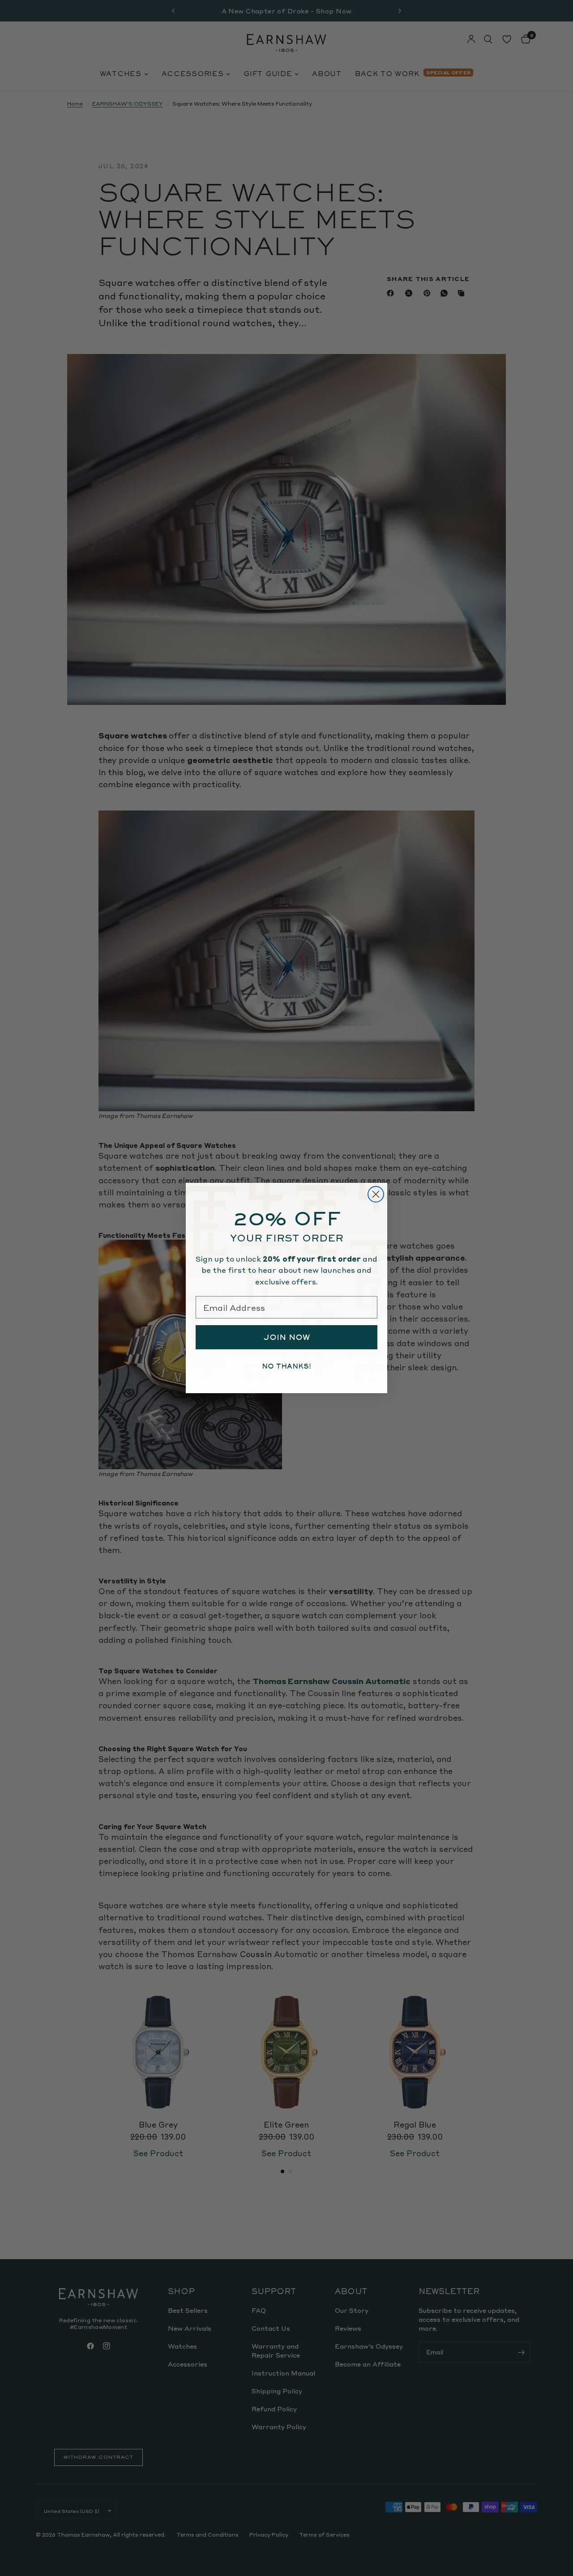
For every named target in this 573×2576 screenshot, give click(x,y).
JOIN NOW (287, 1337)
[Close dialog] (376, 1194)
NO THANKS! (286, 1366)
